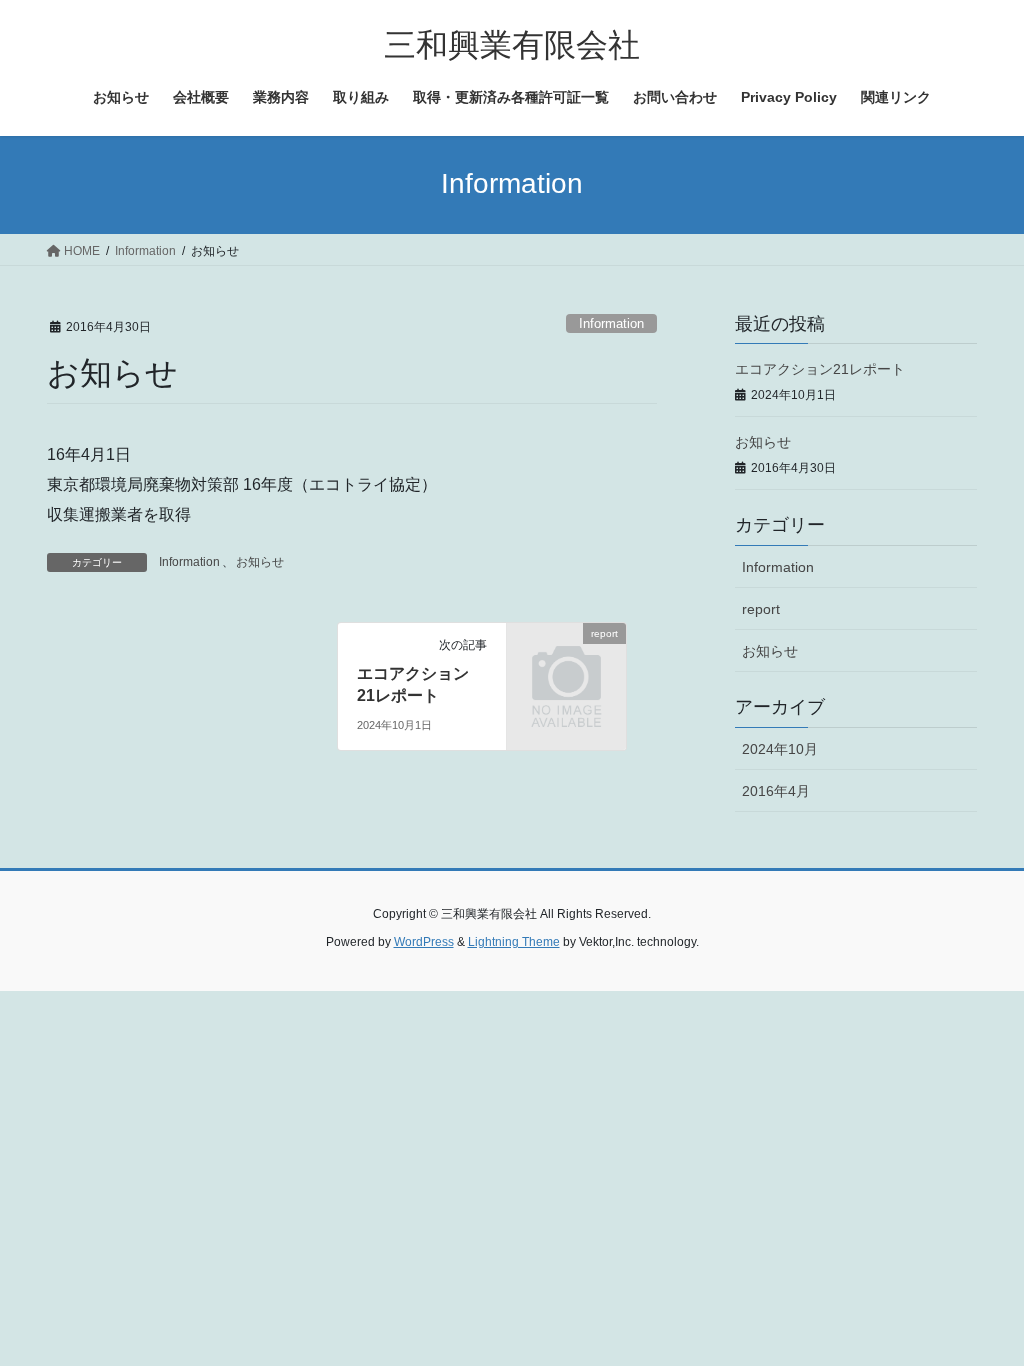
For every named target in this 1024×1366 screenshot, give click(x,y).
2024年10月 (780, 749)
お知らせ (260, 562)
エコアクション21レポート (820, 369)
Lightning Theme (514, 942)
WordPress (424, 942)
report (761, 609)
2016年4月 (776, 791)
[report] (566, 658)
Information (611, 323)
